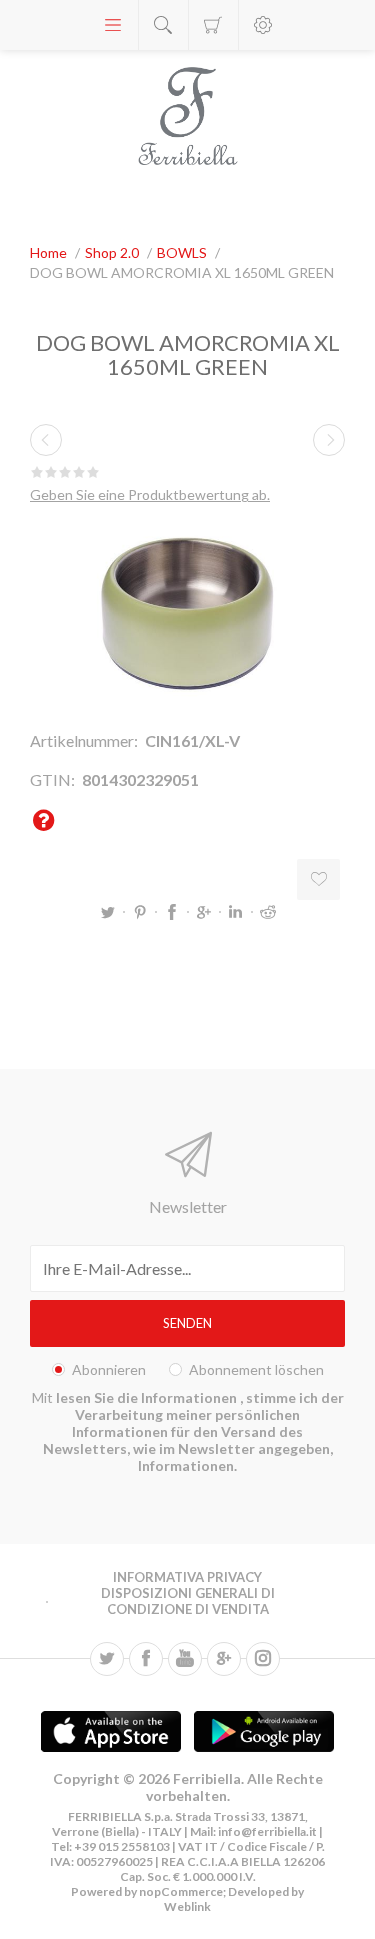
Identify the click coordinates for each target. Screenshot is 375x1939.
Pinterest (140, 912)
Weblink (187, 1906)
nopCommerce (180, 1891)
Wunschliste (318, 879)
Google (204, 912)
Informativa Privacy (187, 1577)
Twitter (108, 912)
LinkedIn (236, 912)
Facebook (172, 912)
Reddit (268, 912)
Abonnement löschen (256, 1369)
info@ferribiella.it (267, 1831)
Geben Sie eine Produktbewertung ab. (150, 494)
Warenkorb (213, 25)
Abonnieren (109, 1369)
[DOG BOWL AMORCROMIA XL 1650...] (46, 440)
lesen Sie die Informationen (148, 1397)
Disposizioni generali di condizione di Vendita (188, 1601)
